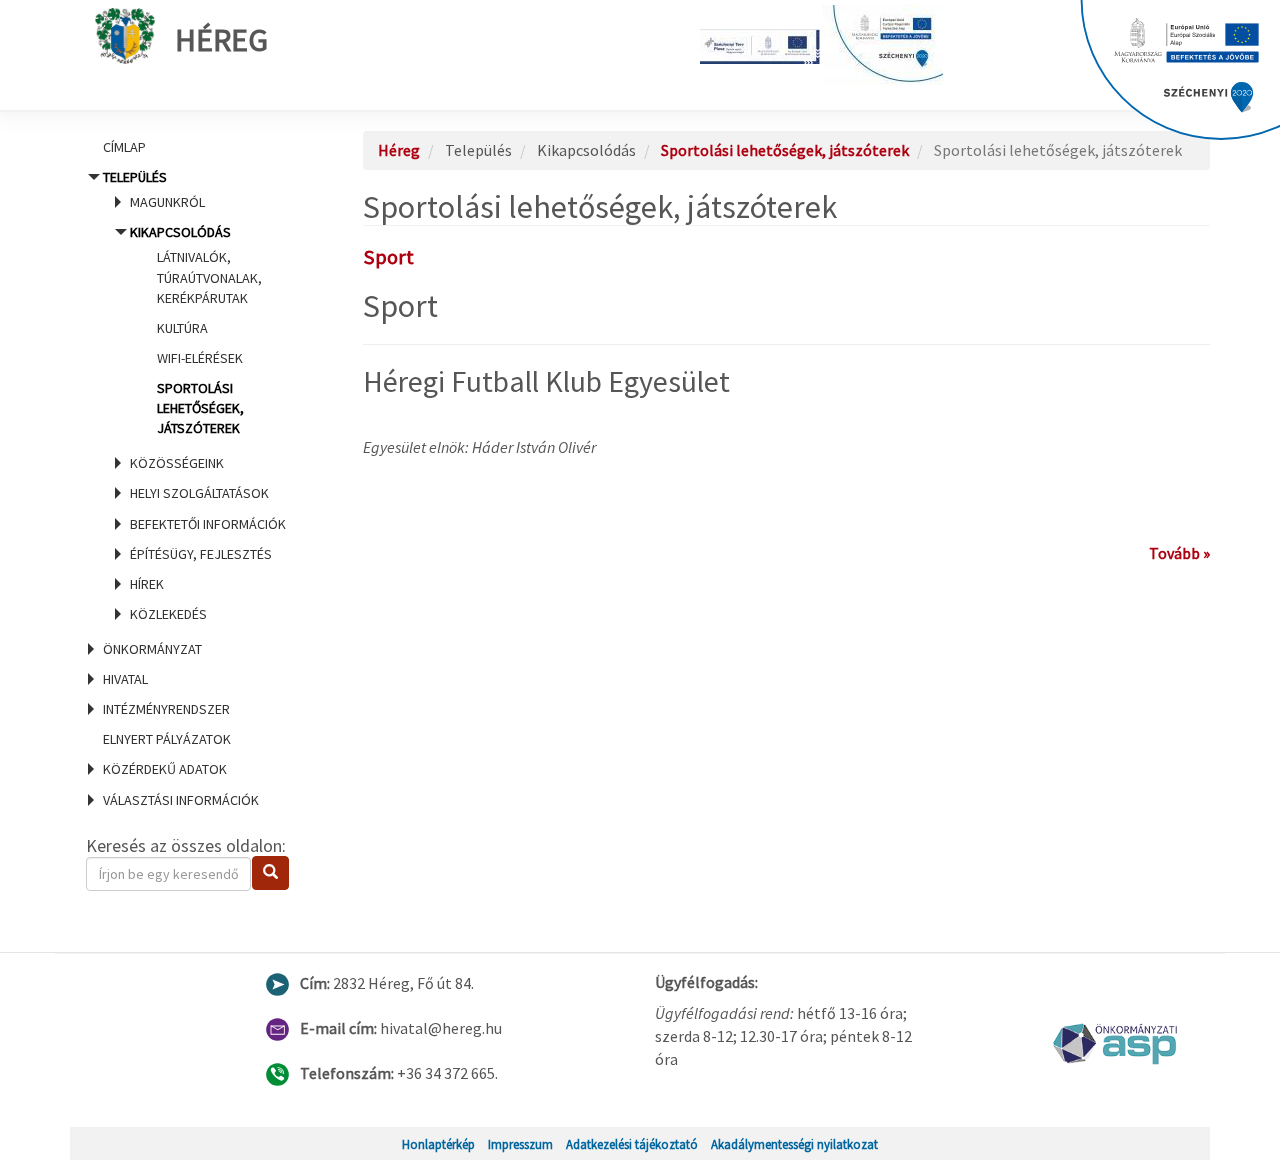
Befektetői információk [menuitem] (208, 524)
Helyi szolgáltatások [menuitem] (199, 493)
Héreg (221, 40)
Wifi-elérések (200, 358)
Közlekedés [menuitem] (168, 614)
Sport (388, 257)
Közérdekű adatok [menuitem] (165, 769)
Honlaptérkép (438, 1144)
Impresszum (520, 1144)
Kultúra (182, 328)
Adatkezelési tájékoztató (632, 1144)
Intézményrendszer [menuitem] (166, 709)
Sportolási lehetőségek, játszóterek (200, 408)
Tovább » (1179, 553)
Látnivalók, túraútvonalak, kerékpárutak (209, 277)
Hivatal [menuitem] (125, 679)
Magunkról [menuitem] (167, 202)
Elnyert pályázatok (167, 739)
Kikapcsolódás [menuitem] (196, 330)
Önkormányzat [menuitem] (152, 649)
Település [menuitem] (194, 395)
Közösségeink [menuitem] (177, 463)
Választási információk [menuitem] (181, 800)
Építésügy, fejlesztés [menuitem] (201, 554)
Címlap (124, 147)
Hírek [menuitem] (147, 584)
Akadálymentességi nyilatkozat (794, 1144)
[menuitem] (200, 147)
